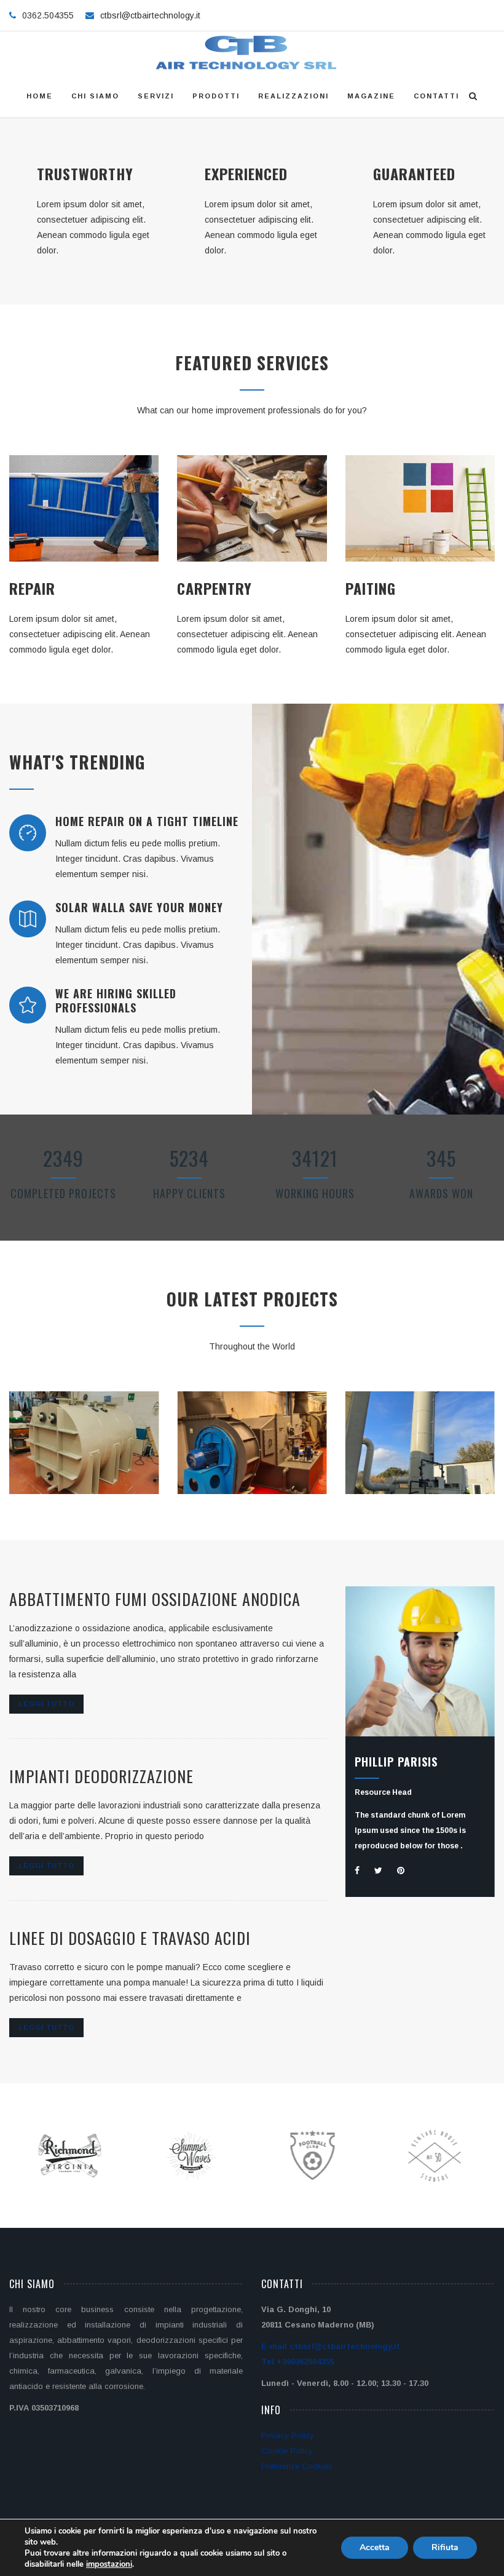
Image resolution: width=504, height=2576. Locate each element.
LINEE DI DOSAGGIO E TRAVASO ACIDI (130, 1938)
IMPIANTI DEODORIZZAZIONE (101, 1776)
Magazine (371, 96)
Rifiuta (445, 2547)
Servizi (156, 96)
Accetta (375, 2547)
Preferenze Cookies (297, 2466)
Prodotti (216, 96)
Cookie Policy (287, 2451)
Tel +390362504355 (297, 2362)
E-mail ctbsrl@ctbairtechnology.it (331, 2346)
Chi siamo (95, 96)
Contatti (436, 96)
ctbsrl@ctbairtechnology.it (150, 15)
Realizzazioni (293, 96)
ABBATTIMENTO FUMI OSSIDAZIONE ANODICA (155, 1599)
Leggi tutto (46, 1704)
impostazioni (109, 2564)
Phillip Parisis (396, 1762)
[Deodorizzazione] (406, 1491)
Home (40, 96)
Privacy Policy (288, 2435)
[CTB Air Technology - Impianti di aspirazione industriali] (247, 53)
